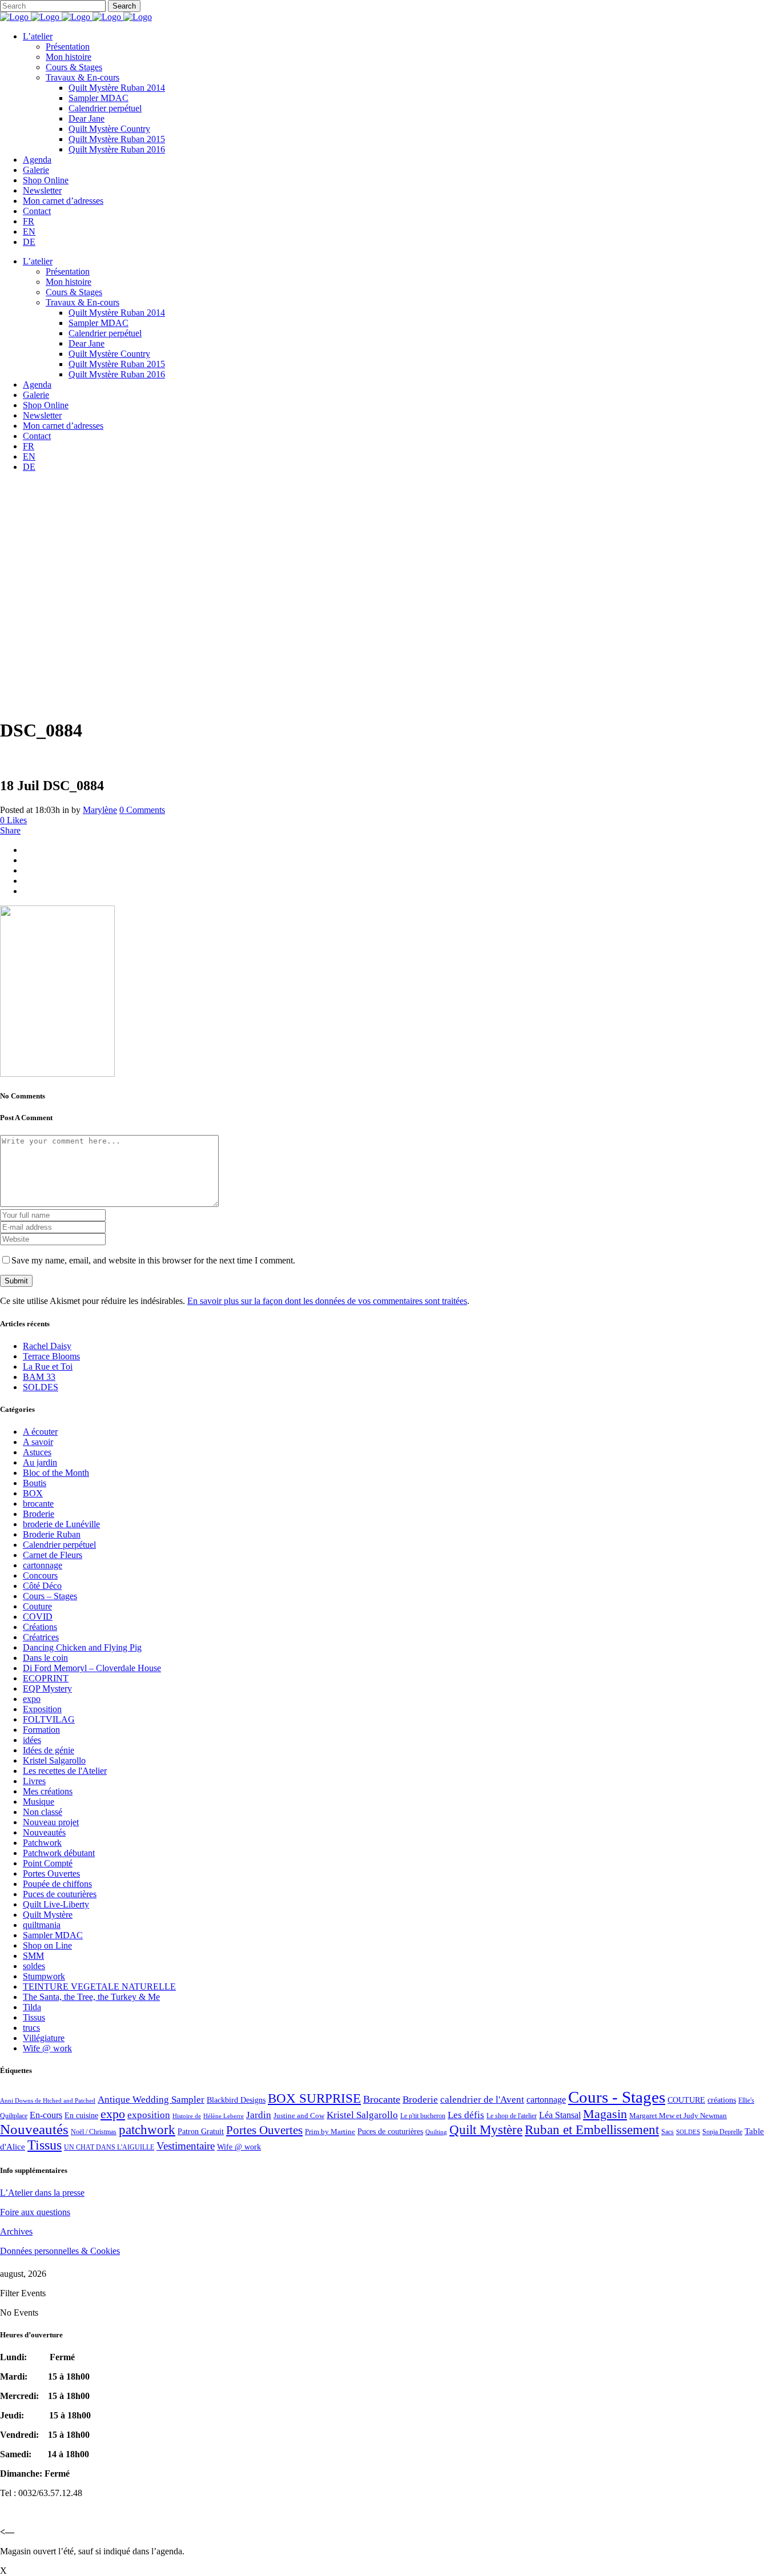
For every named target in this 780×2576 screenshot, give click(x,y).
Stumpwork (44, 1976)
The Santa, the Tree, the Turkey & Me (91, 1997)
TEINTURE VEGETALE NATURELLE (99, 1987)
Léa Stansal (560, 2115)
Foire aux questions (35, 2212)
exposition (149, 2115)
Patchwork (42, 1843)
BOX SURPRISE (314, 2098)
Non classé (43, 1812)
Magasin (605, 2114)
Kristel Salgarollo (54, 1760)
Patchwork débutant (59, 1853)
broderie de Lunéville (61, 1524)
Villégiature (44, 2038)
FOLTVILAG (49, 1719)
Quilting (436, 2132)
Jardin (259, 2115)
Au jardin (40, 1462)
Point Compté (48, 1863)
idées (32, 1740)
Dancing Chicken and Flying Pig (82, 1647)
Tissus (34, 2017)
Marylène (100, 810)
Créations (40, 1627)
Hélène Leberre (224, 2116)
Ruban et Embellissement (592, 2130)
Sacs (668, 2132)
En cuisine (81, 2116)
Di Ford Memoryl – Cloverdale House (92, 1668)
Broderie (39, 1514)
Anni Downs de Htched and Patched (48, 2100)
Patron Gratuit (201, 2132)
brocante (38, 1504)
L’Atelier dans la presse (42, 2193)
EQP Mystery (47, 1689)
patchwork (147, 2130)
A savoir (38, 1442)
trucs (31, 2028)
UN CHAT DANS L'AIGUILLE (109, 2147)
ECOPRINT (46, 1678)
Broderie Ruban (52, 1534)
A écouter (40, 1432)
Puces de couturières (60, 1894)
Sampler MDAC (53, 1935)
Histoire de (187, 2116)
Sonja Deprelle (722, 2132)
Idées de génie (49, 1750)
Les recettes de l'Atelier (65, 1771)
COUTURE (686, 2100)
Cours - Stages (617, 2097)
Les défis (466, 2115)
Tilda (32, 2007)
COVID (38, 1617)
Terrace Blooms (51, 1356)
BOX (33, 1493)
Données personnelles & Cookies (60, 2251)
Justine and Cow (299, 2116)
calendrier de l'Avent (482, 2100)
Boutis (35, 1483)
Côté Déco (42, 1586)
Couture (37, 1606)
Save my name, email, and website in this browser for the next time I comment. (153, 1260)
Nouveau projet (51, 1822)
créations (722, 2100)
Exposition (42, 1709)
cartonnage (43, 1565)
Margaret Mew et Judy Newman (678, 2116)
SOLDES (41, 1387)
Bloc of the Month (56, 1473)
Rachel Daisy (47, 1346)
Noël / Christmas (94, 2132)
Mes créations (48, 1791)
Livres (34, 1781)
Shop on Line (47, 1945)
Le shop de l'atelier (512, 2116)
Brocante (382, 2099)
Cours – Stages (50, 1596)
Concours (40, 1575)
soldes (34, 1966)
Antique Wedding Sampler (151, 2100)
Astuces (37, 1452)
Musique (39, 1802)
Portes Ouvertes (51, 1873)
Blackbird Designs (236, 2100)
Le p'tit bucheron (423, 2116)
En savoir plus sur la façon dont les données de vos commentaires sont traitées (327, 1301)
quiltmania (42, 1925)
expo (32, 1699)
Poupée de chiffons (57, 1884)
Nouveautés (44, 1832)
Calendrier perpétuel (59, 1545)
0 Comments (142, 810)
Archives (16, 2231)
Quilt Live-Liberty (56, 1904)
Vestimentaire (186, 2146)
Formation (41, 1730)
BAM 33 (39, 1377)
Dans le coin (45, 1658)
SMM (33, 1956)
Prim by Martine (330, 2132)
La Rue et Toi (48, 1367)
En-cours (46, 2115)
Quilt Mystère (48, 1915)
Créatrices (41, 1637)
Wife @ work (47, 2048)
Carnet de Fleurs (53, 1555)
